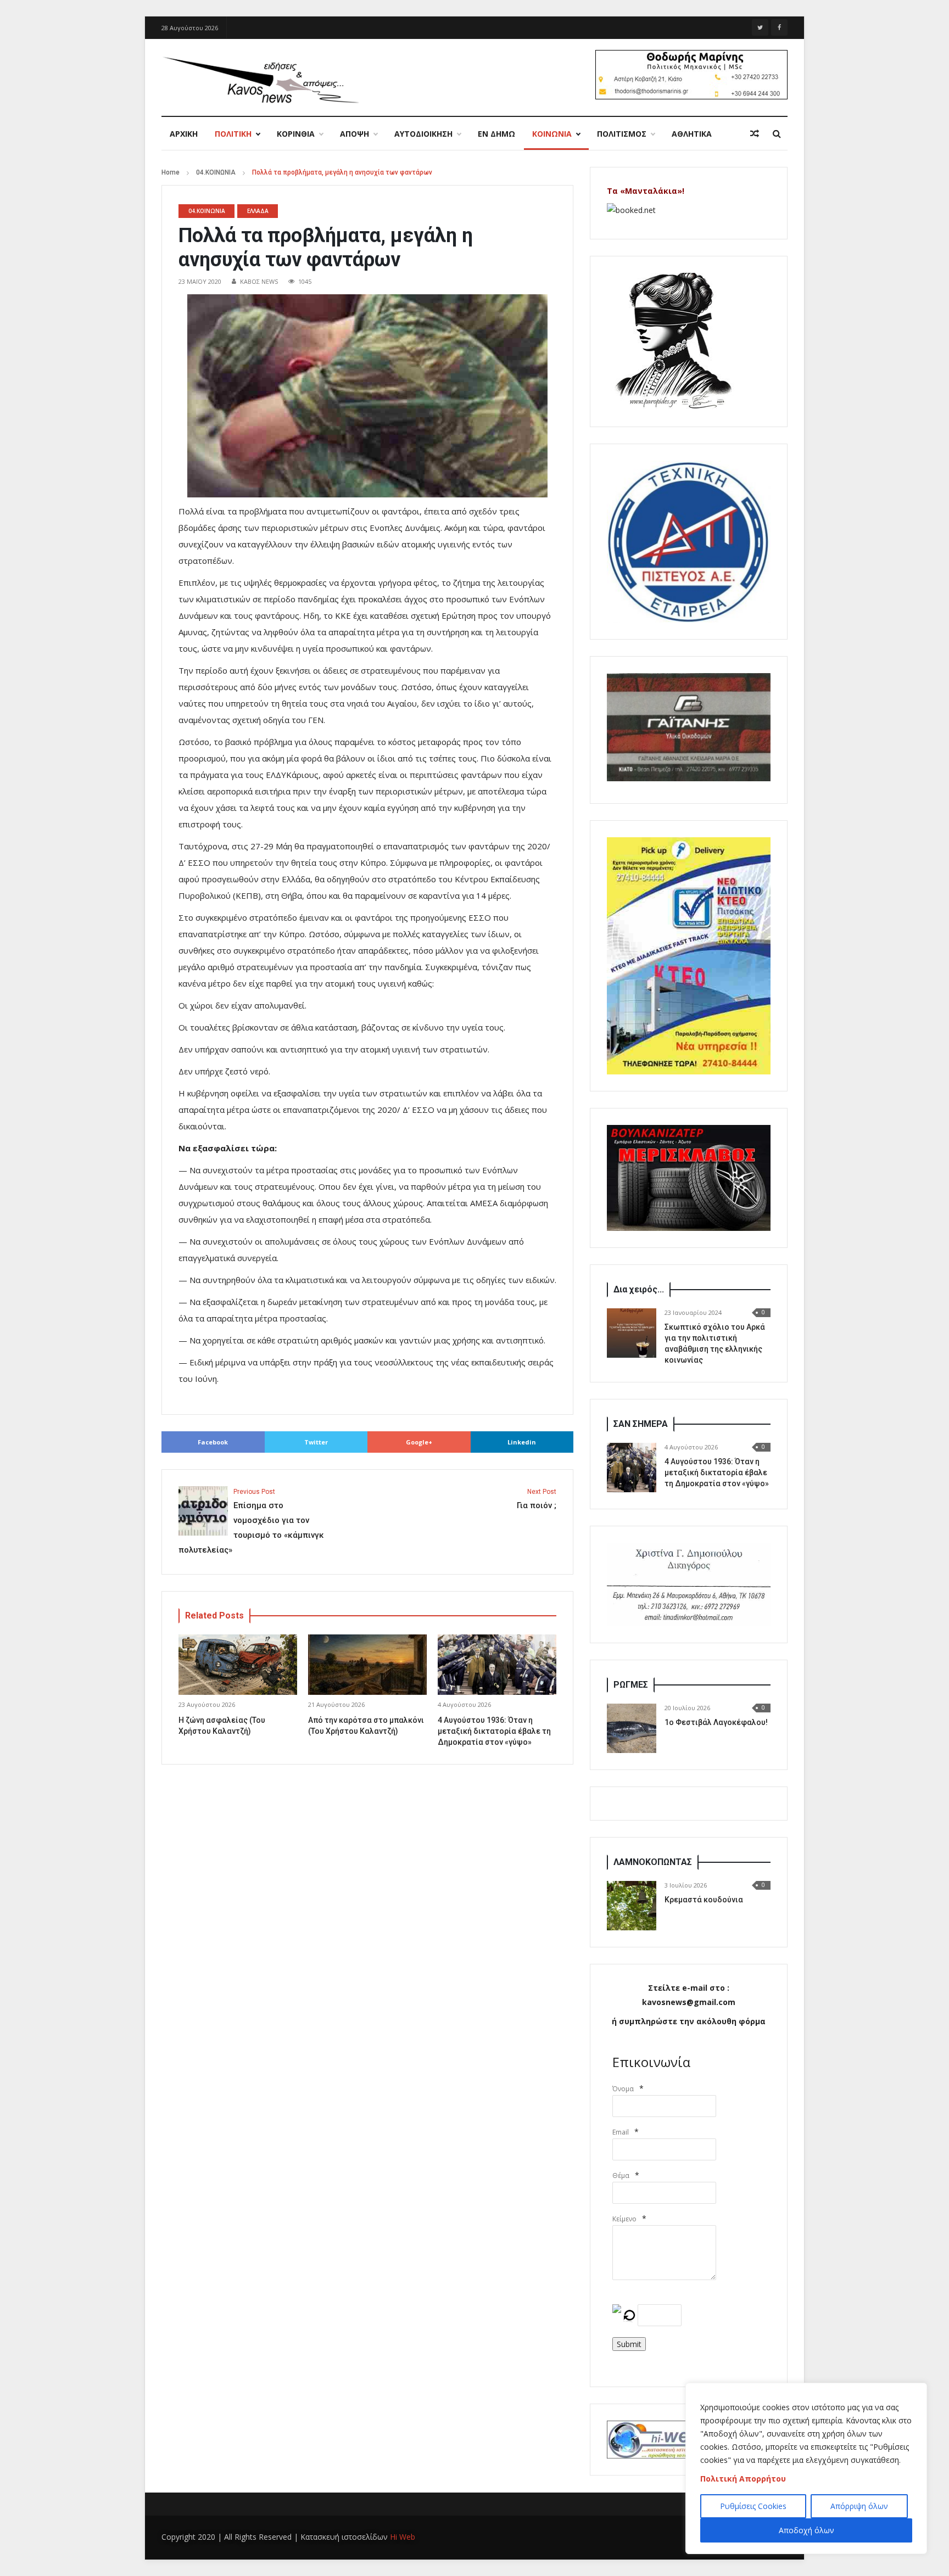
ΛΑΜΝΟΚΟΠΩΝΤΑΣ (653, 1862)
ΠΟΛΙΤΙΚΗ (233, 134)
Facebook (213, 1442)
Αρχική (184, 134)
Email (621, 2132)
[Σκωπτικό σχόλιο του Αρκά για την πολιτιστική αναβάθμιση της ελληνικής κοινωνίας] (632, 1333)
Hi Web (403, 2537)
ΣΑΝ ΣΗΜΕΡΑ (641, 1424)
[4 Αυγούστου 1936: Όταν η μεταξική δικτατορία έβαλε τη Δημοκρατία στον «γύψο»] (632, 1468)
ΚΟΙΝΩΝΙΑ (552, 134)
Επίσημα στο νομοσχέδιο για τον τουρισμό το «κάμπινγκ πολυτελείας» (251, 1521)
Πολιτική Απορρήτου (743, 2479)
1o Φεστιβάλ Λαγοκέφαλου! (716, 1722)
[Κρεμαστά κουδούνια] (632, 1906)
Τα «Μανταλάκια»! (646, 191)
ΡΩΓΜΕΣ (631, 1685)
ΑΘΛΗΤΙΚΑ (692, 134)
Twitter (316, 1442)
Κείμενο (624, 2219)
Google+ (419, 1442)
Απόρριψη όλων (859, 2506)
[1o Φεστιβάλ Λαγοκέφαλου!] (632, 1728)
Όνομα (623, 2089)
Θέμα (621, 2175)
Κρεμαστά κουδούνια (704, 1900)
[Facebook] (779, 27)
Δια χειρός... (639, 1289)
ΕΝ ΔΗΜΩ (496, 134)
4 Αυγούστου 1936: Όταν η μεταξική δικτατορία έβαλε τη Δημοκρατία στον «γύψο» (494, 1731)
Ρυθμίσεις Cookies (753, 2506)
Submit (629, 2344)
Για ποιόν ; (537, 1499)
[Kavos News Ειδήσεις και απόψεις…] (260, 79)
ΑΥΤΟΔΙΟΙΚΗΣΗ (423, 134)
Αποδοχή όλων (806, 2530)
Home (171, 172)
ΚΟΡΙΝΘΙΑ (296, 134)
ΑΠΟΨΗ (355, 134)
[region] (806, 2468)
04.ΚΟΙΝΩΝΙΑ (216, 172)
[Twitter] (760, 27)
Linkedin (522, 1442)
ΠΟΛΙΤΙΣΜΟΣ (622, 134)
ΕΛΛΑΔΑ (258, 211)
